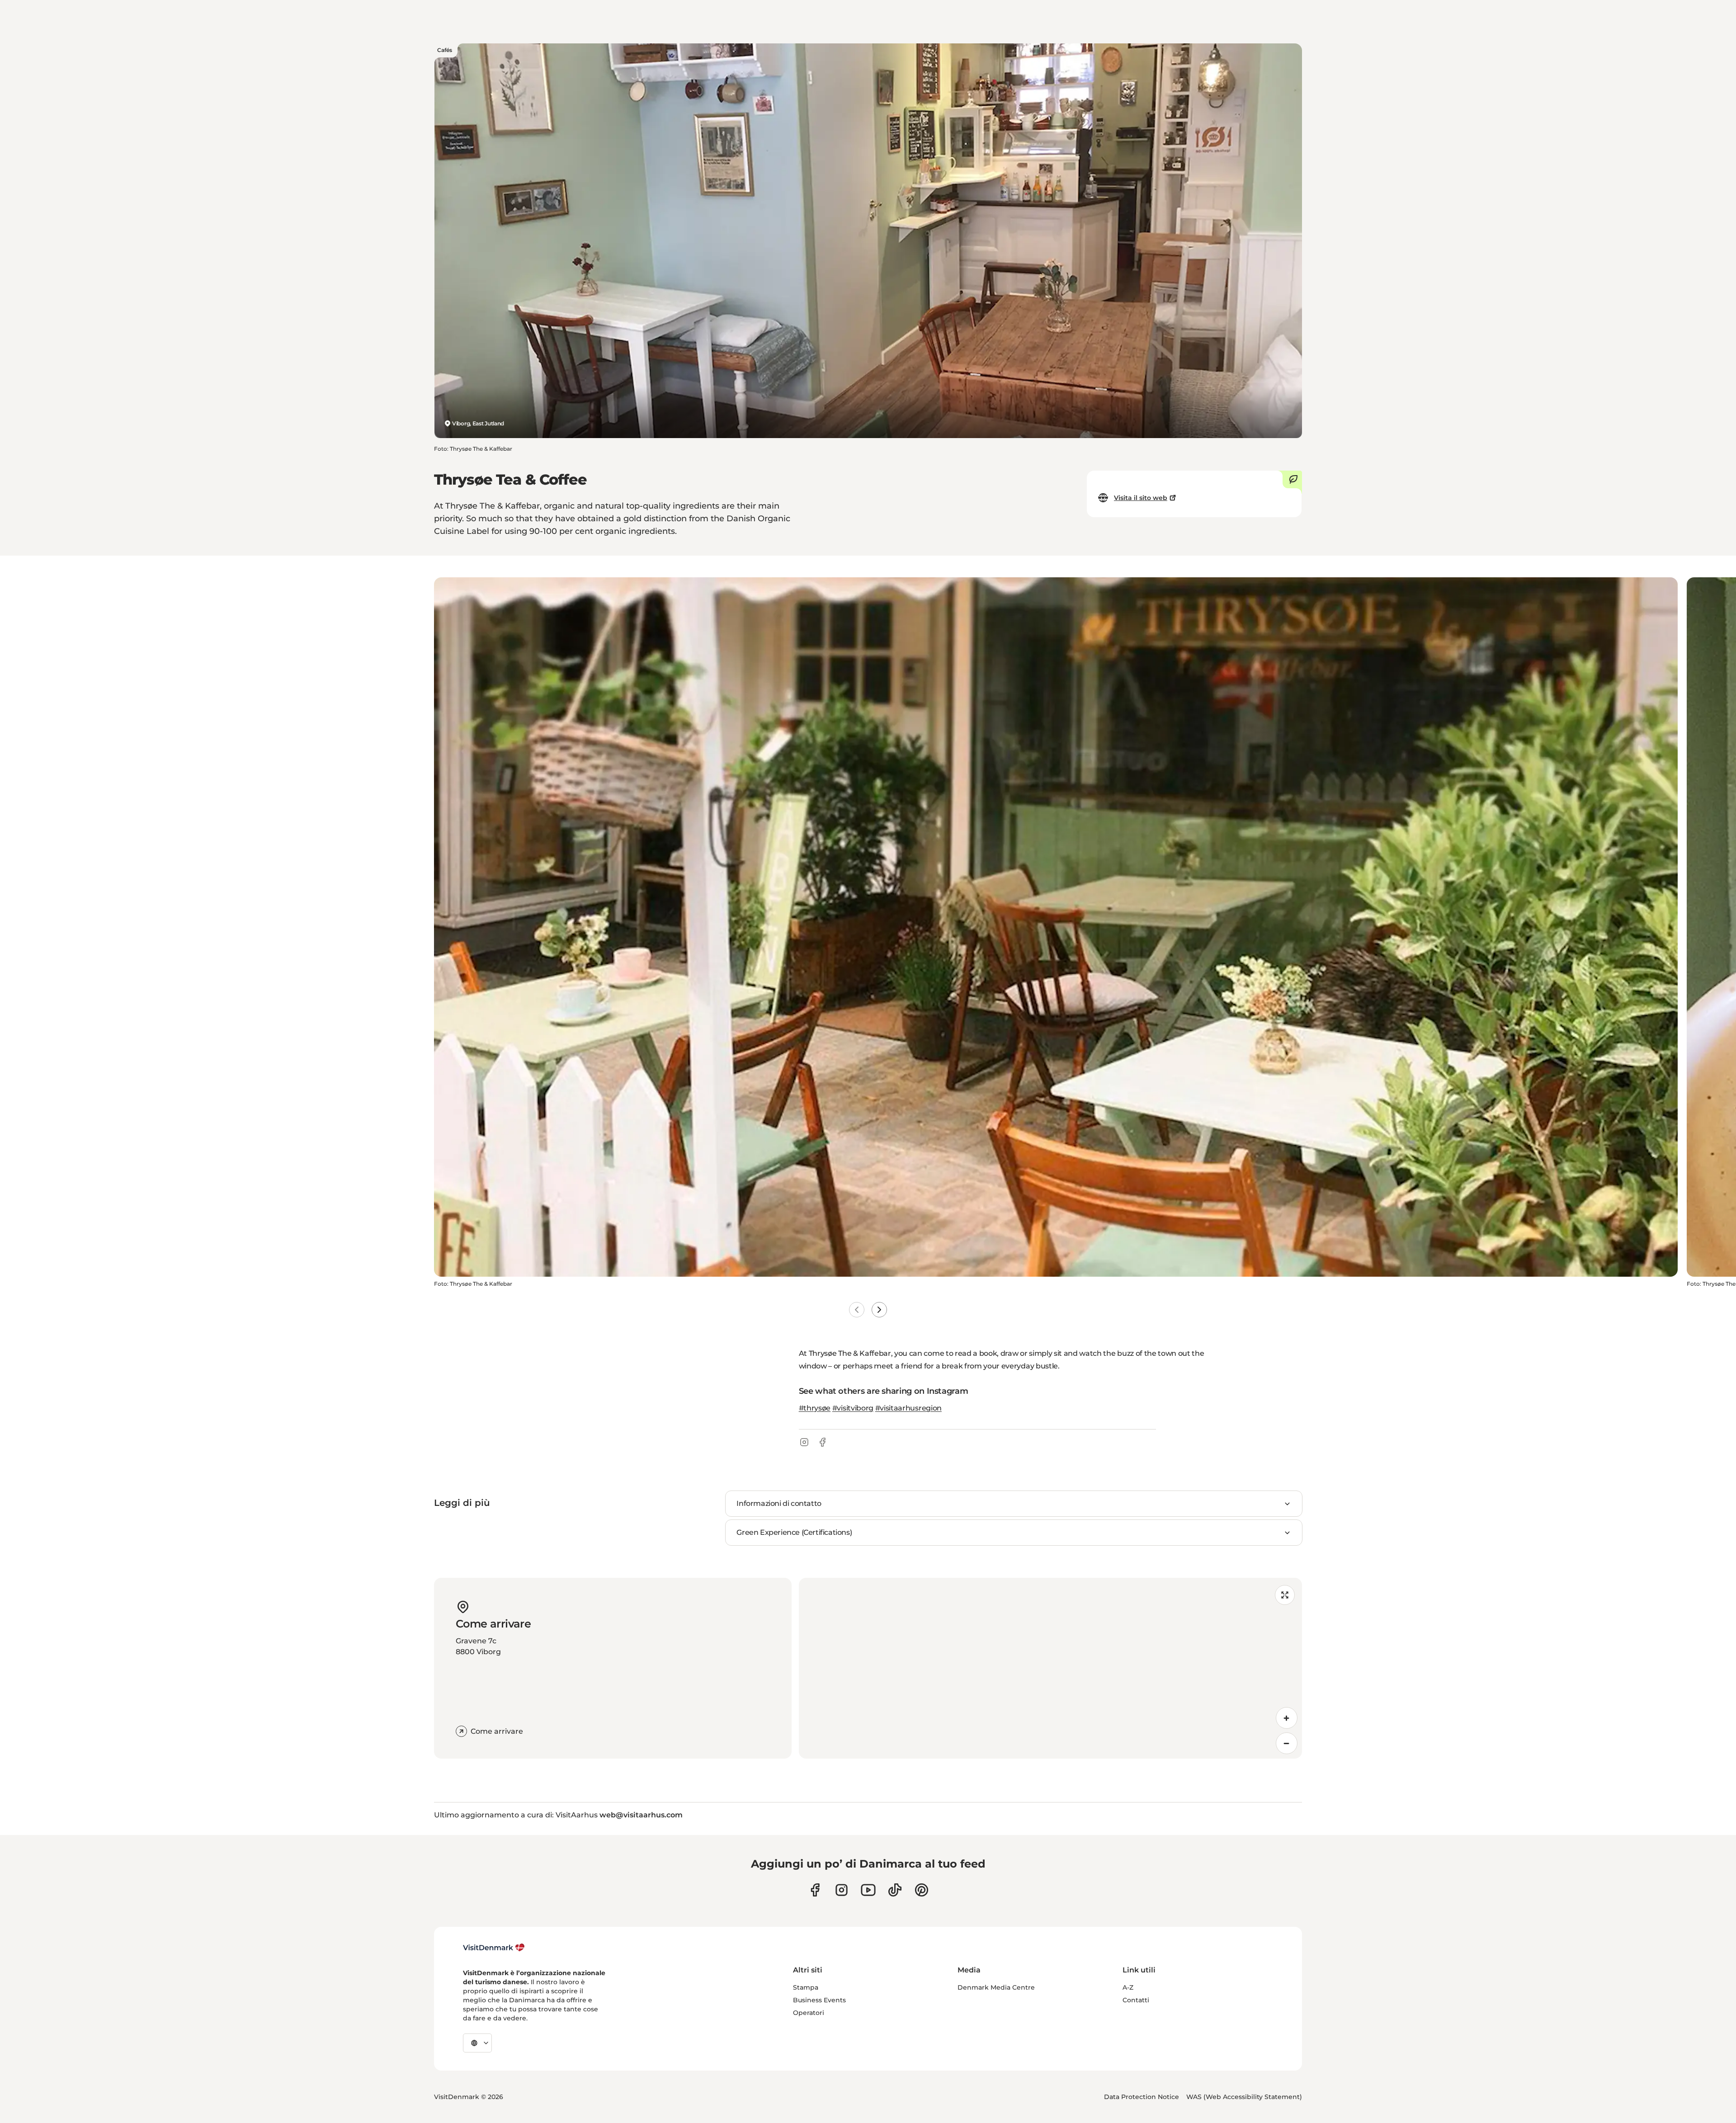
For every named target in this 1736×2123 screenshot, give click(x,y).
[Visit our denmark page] (815, 1890)
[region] (1050, 1668)
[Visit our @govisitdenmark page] (895, 1890)
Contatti (1136, 2000)
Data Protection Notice (1142, 2097)
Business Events (819, 2000)
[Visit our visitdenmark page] (868, 1890)
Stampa (806, 1987)
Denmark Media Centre (996, 1987)
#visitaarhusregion (908, 1408)
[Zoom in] (1287, 1718)
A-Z (1128, 1987)
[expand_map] (1285, 1595)
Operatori (809, 2013)
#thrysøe (815, 1408)
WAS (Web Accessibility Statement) (1244, 2097)
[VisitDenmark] (494, 1948)
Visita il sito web (1141, 498)
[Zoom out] (1287, 1743)
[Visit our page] (842, 1890)
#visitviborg (853, 1408)
